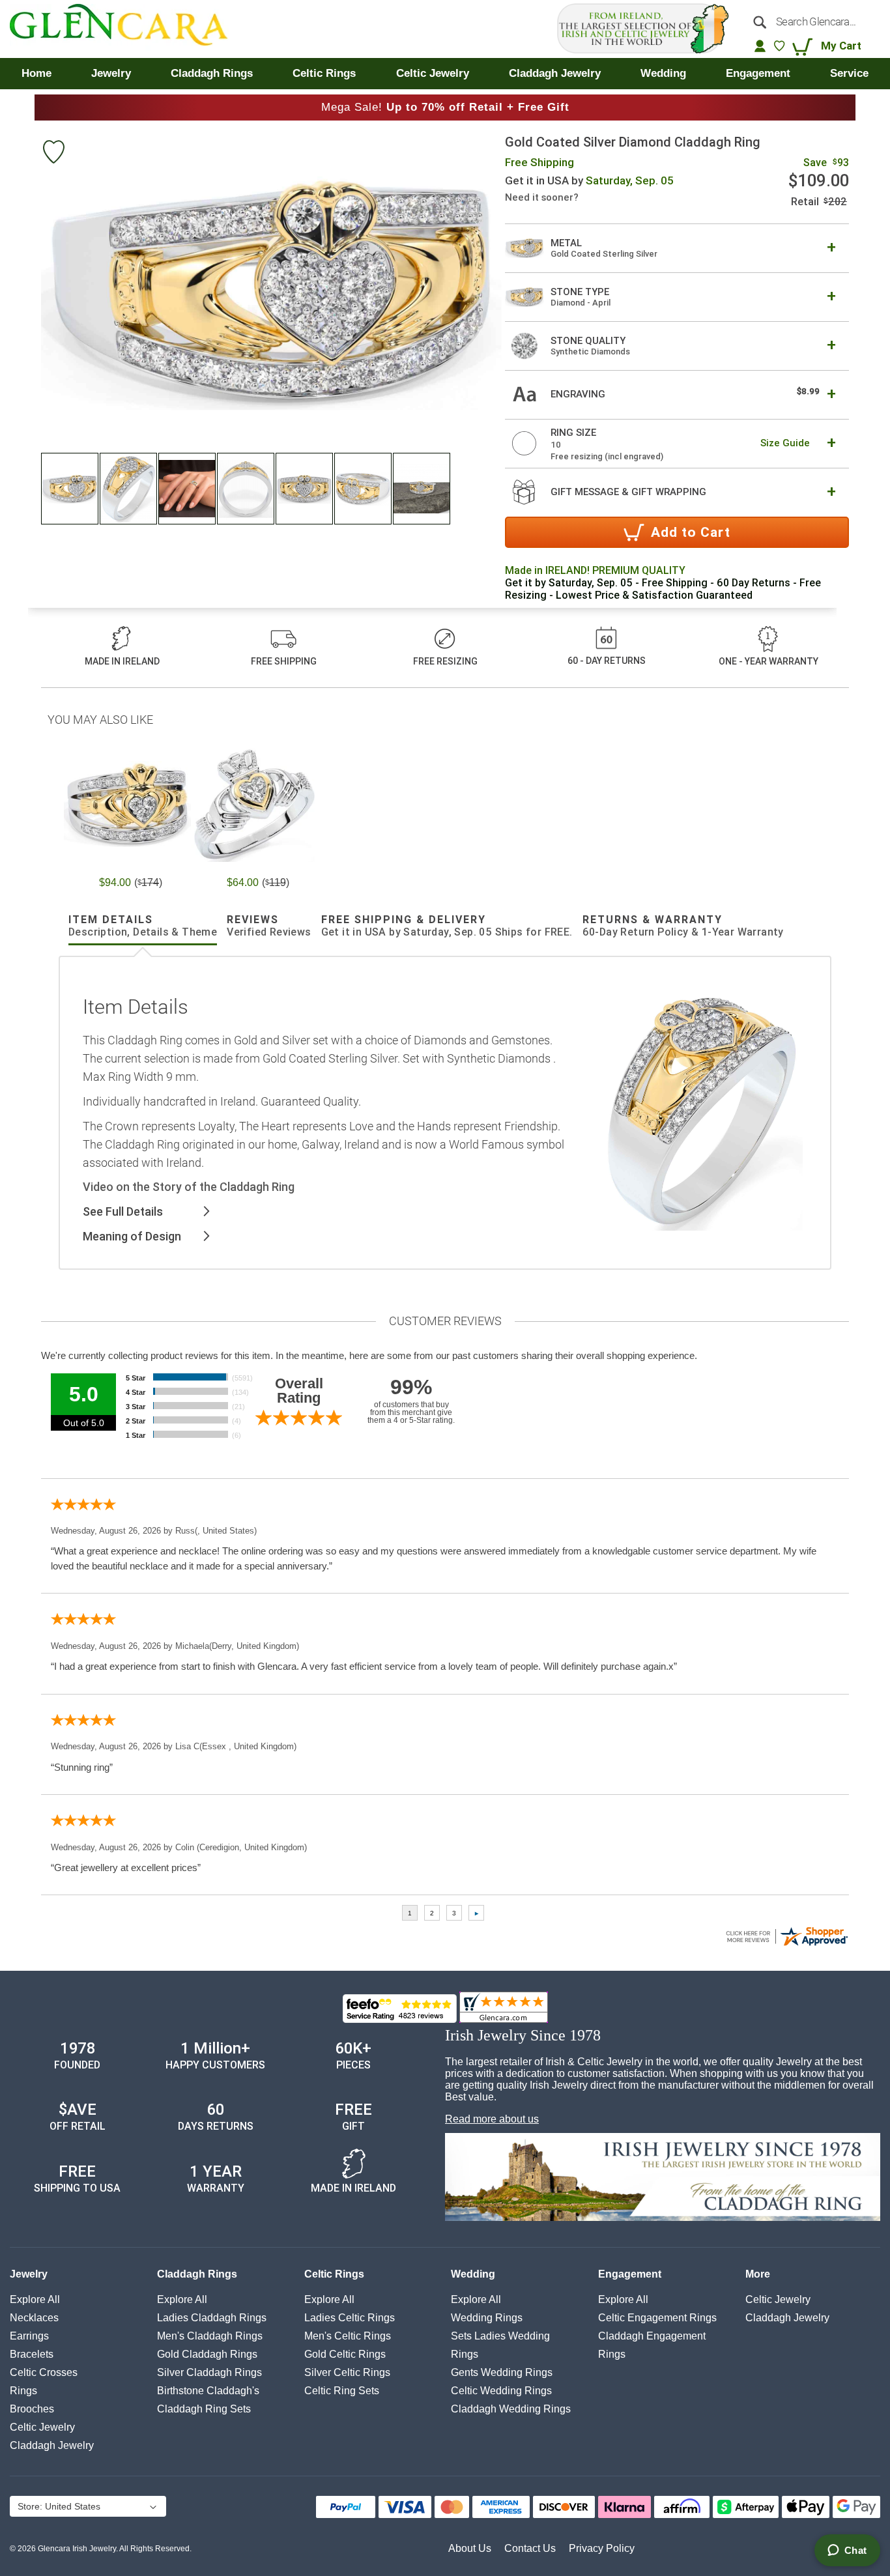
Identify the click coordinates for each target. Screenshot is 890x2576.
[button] (70, 489)
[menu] (445, 74)
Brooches (32, 2409)
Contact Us (530, 2548)
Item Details (143, 926)
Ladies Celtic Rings (350, 2318)
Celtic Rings (334, 2274)
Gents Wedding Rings (502, 2372)
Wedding (473, 2274)
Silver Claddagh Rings (209, 2372)
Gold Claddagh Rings (207, 2354)
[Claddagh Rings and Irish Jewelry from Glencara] (128, 29)
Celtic (42, 2427)
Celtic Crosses (44, 2372)
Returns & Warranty (683, 926)
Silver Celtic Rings (347, 2372)
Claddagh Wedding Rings (511, 2409)
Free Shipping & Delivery (447, 926)
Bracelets (32, 2354)
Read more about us (492, 2119)
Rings (23, 2391)
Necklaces (34, 2318)
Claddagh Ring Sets (204, 2409)
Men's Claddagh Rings (210, 2336)
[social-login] (760, 46)
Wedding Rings (487, 2318)
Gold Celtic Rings (345, 2354)
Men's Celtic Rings (348, 2336)
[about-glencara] (663, 2179)
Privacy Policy (602, 2548)
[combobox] (812, 21)
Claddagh (52, 2445)
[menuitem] (36, 74)
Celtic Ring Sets (342, 2391)
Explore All (35, 2299)
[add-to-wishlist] (53, 153)
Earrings (29, 2336)
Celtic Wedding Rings (501, 2391)
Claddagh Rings (197, 2274)
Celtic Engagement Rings (657, 2318)
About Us (470, 2548)
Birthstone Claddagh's (208, 2391)
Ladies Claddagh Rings (212, 2318)
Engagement (630, 2274)
